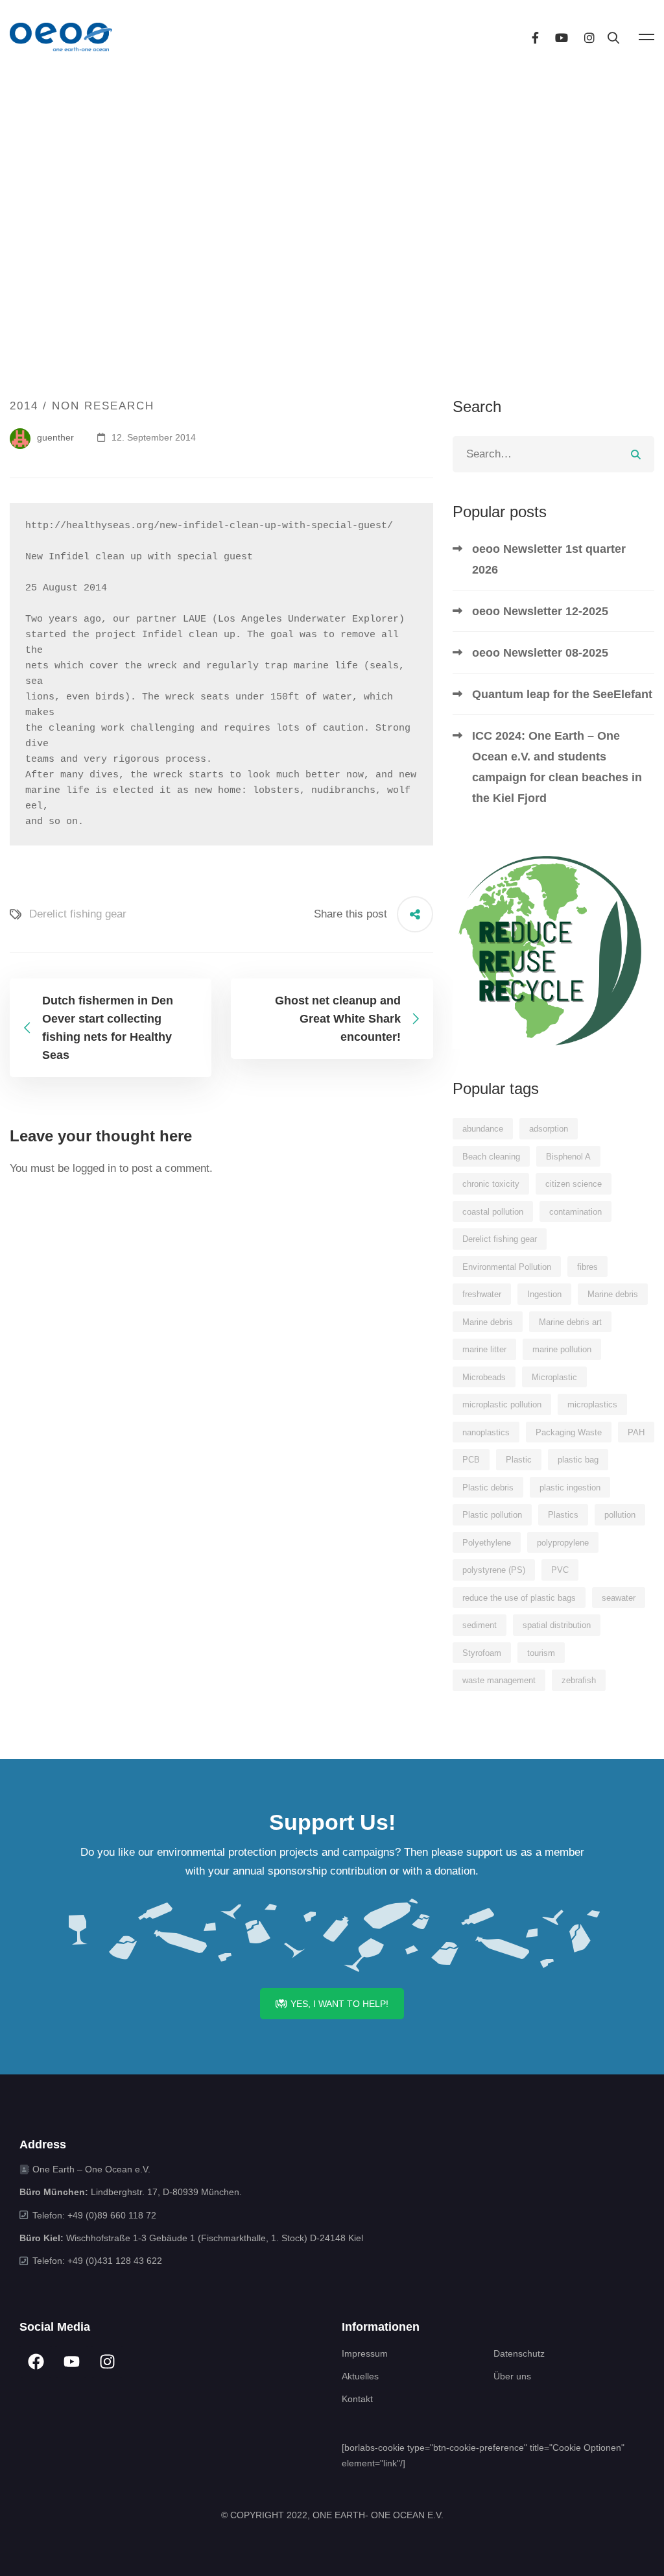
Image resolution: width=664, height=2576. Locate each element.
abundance (483, 1129)
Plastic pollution (492, 1515)
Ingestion (544, 1294)
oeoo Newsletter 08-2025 (540, 653)
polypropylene (563, 1543)
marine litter (484, 1349)
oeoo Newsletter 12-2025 (540, 611)
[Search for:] (553, 454)
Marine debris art (570, 1322)
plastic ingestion (570, 1488)
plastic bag (578, 1460)
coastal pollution (493, 1212)
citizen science (574, 1184)
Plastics (563, 1515)
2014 (24, 406)
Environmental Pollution (507, 1267)
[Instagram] (589, 37)
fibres (587, 1267)
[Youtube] (562, 37)
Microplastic (554, 1377)
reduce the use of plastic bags (519, 1598)
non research (103, 406)
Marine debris (613, 1294)
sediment (480, 1625)
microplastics (592, 1404)
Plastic (519, 1460)
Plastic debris (488, 1488)
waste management (499, 1680)
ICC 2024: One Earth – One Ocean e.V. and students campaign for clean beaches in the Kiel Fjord (557, 767)
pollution (620, 1515)
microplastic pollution (502, 1404)
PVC (560, 1570)
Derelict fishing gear (78, 914)
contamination (575, 1212)
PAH (636, 1432)
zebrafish (579, 1680)
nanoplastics (486, 1432)
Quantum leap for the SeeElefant (562, 694)
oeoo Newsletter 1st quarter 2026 (549, 559)
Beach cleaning (491, 1157)
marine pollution (562, 1349)
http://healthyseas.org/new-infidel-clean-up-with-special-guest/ (209, 526)
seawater (619, 1598)
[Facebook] (535, 37)
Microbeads (484, 1377)
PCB (471, 1460)
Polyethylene (487, 1543)
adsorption (549, 1129)
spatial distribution (557, 1625)
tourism (541, 1653)
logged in (94, 1168)
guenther (54, 437)
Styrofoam (482, 1653)
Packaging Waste (569, 1432)
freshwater (482, 1294)
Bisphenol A (568, 1157)
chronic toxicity (491, 1184)
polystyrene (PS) (494, 1570)
